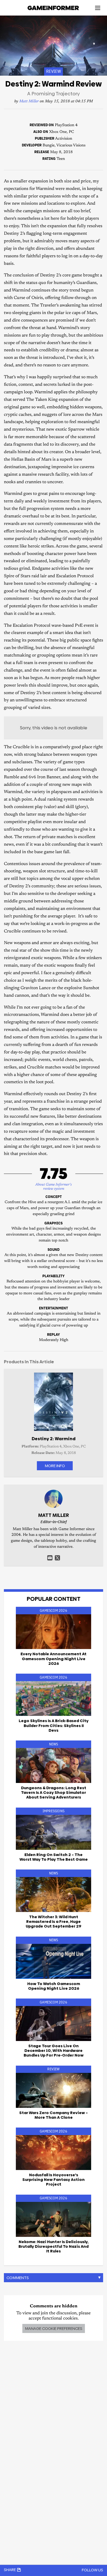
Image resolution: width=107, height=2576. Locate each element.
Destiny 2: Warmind (54, 1439)
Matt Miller (29, 101)
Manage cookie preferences (54, 2328)
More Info (55, 1466)
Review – (53, 2115)
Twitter (57, 1558)
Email (50, 1558)
